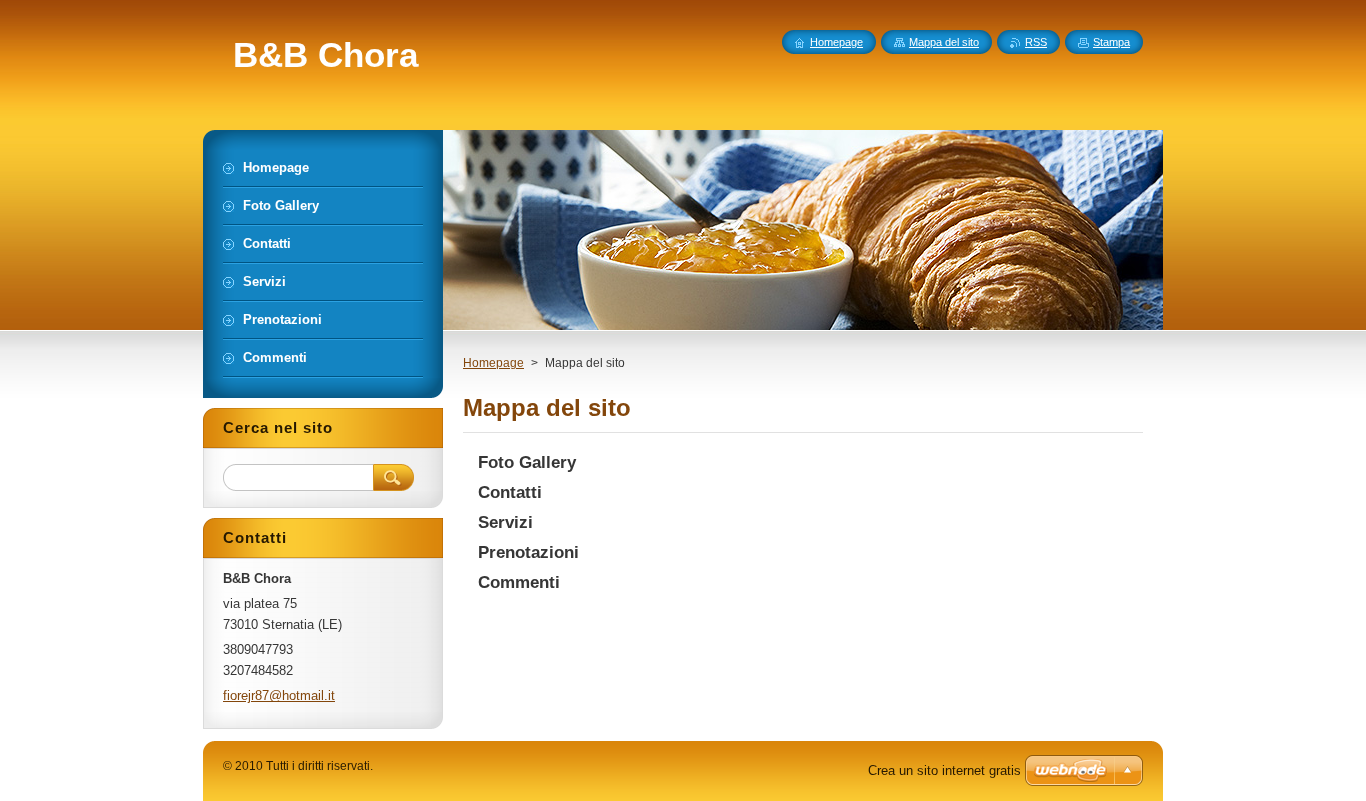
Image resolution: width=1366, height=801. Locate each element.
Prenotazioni (528, 552)
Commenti (519, 582)
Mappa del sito (944, 42)
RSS (1036, 42)
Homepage (493, 363)
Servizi (505, 522)
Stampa (1111, 42)
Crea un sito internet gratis (944, 770)
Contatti (510, 492)
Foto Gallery (527, 462)
